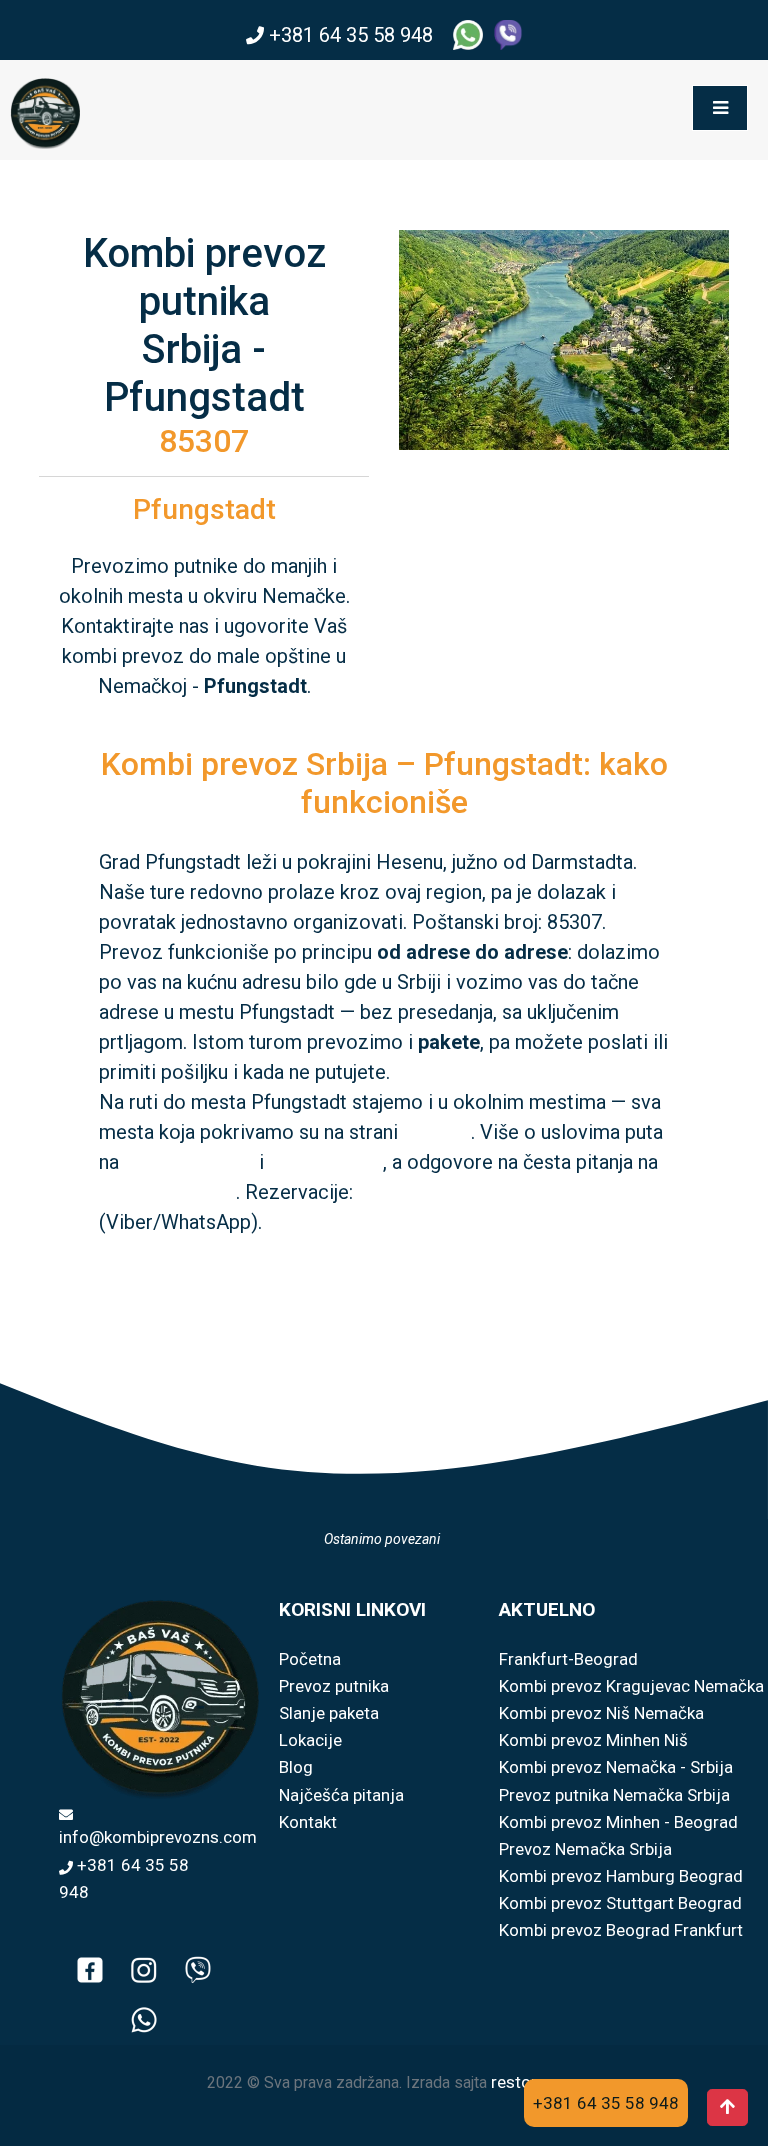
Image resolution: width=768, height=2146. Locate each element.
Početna (310, 1659)
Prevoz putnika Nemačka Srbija (614, 1795)
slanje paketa (326, 1162)
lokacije (437, 1132)
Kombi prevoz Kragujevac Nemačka (631, 1686)
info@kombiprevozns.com (158, 1837)
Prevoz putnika (334, 1686)
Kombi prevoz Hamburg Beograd (621, 1876)
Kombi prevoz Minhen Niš (593, 1740)
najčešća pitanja (167, 1192)
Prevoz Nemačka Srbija (585, 1849)
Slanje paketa (329, 1713)
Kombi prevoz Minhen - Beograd (618, 1822)
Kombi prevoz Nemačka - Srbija (616, 1767)
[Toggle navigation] (720, 108)
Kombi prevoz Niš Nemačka (601, 1713)
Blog (296, 1767)
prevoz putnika (189, 1162)
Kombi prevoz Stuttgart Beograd (620, 1903)
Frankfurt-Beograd (568, 1659)
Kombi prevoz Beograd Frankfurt (621, 1930)
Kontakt (308, 1822)
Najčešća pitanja (341, 1795)
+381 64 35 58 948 (351, 35)
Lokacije (310, 1740)
